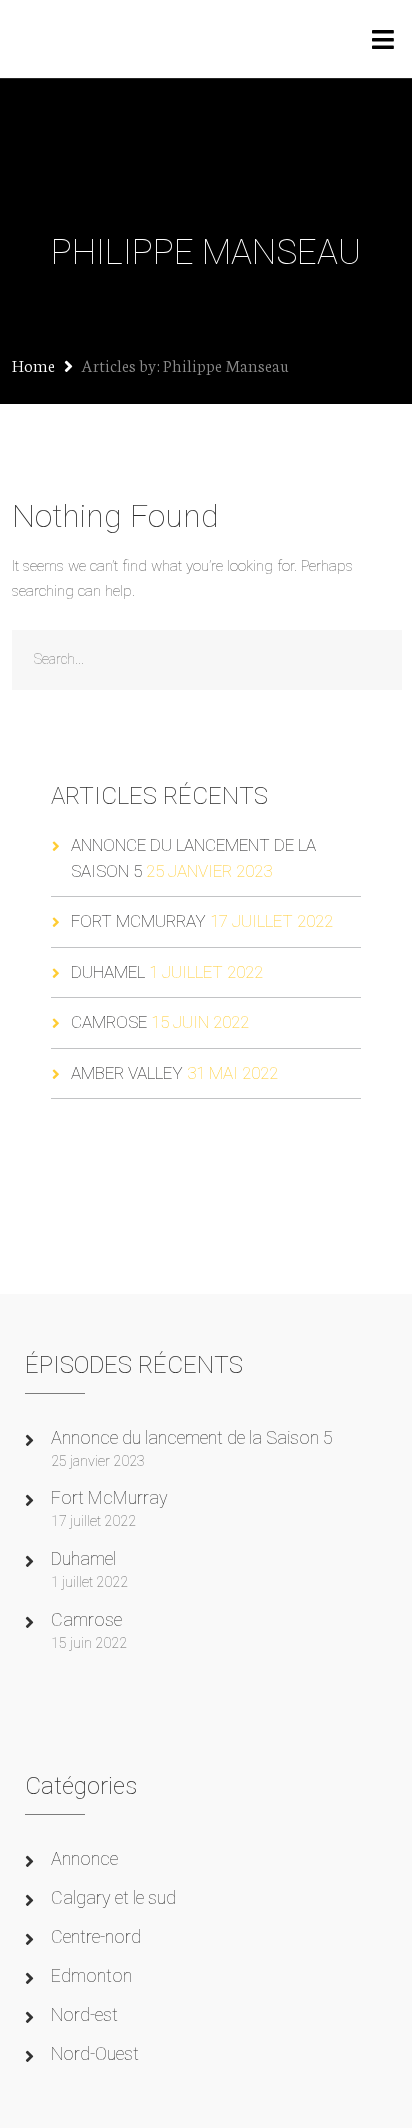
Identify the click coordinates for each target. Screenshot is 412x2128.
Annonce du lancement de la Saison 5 (192, 1437)
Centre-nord (96, 1936)
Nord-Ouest (95, 2053)
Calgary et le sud (113, 1897)
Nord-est (84, 2014)
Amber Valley (127, 1073)
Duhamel (108, 972)
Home (33, 364)
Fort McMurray (138, 921)
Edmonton (91, 1975)
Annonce (84, 1858)
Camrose (109, 1022)
